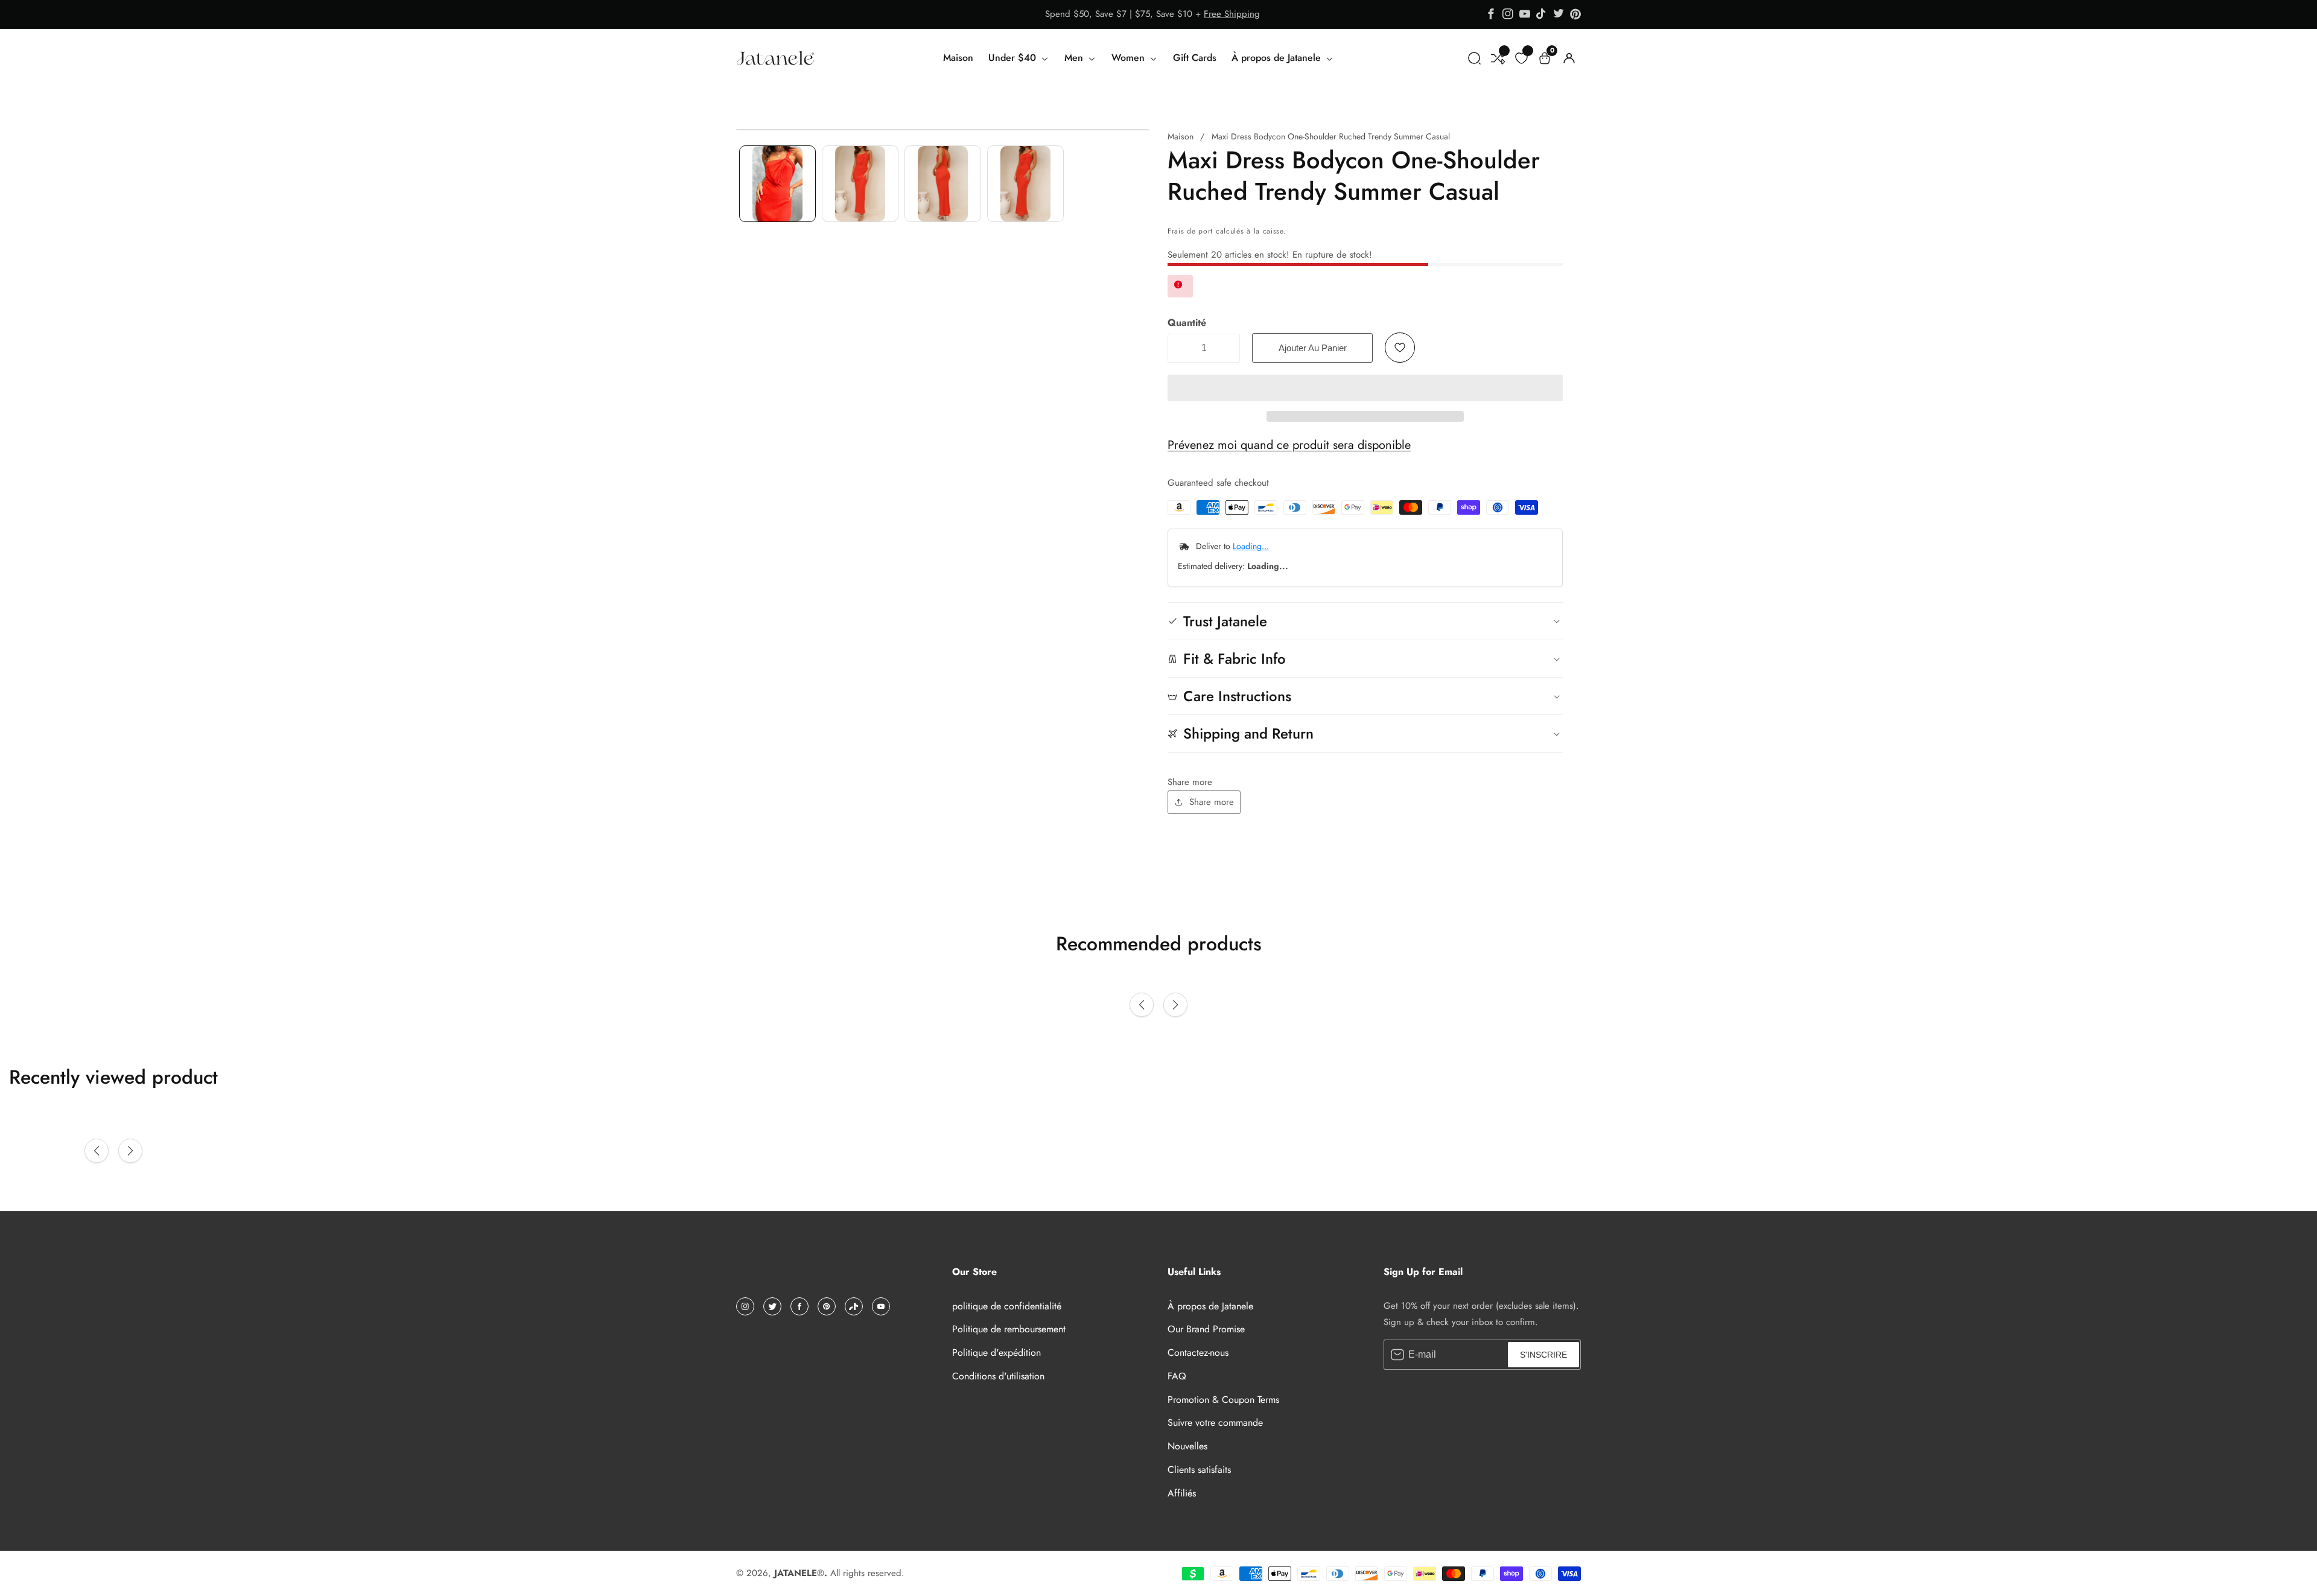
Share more (1212, 802)
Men (1075, 58)
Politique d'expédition (996, 1353)
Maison (958, 58)
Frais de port (1190, 231)
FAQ (1177, 1376)
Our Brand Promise (1206, 1329)
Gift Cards (1195, 58)
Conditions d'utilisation (998, 1376)
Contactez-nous (1198, 1353)
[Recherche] (1474, 58)
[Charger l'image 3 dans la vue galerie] (943, 184)
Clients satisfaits (1199, 1470)
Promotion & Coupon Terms (1223, 1400)
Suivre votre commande (1215, 1423)
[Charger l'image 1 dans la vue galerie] (777, 184)
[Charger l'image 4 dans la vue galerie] (1025, 184)
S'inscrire (1543, 1355)
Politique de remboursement (1009, 1329)
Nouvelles (1187, 1446)
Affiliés (1182, 1493)
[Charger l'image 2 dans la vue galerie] (860, 184)
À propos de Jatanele (1278, 58)
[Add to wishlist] (1400, 348)
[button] (1365, 388)
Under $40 (1014, 58)
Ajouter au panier (1313, 348)
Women (1130, 58)
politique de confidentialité (1007, 1306)
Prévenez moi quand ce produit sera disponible (1289, 445)
